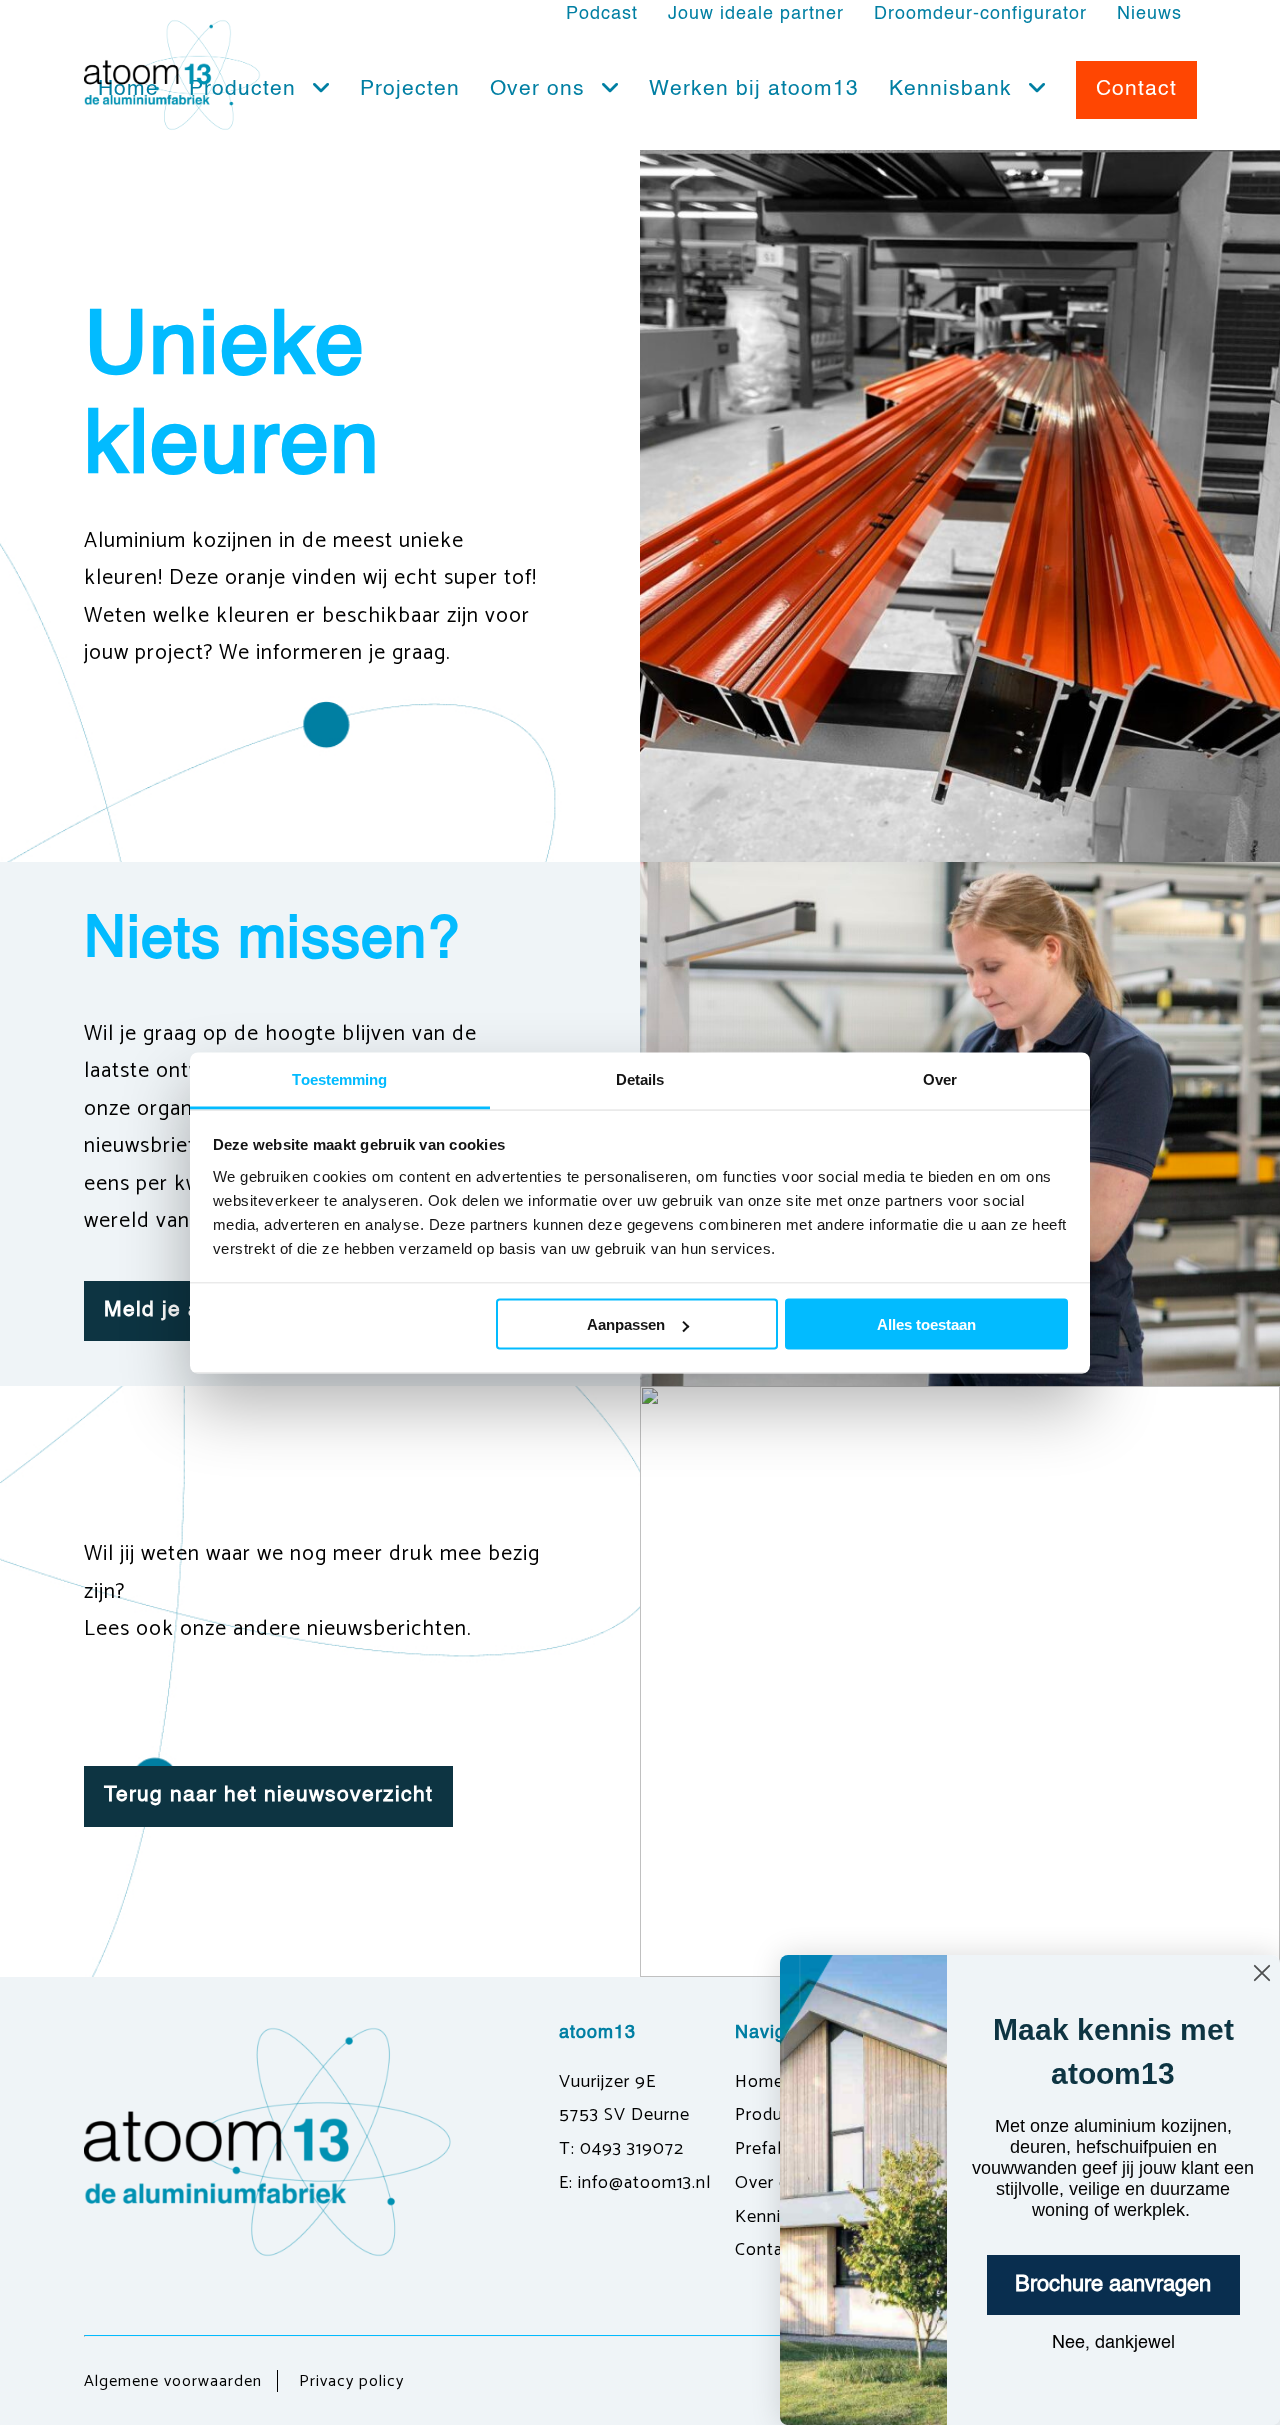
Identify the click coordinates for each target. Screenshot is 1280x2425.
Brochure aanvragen (1113, 2285)
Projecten (410, 89)
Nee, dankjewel (1113, 2343)
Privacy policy (351, 2381)
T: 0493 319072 (621, 2149)
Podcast (602, 14)
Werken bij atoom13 (754, 89)
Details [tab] (640, 1078)
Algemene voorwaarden (173, 2381)
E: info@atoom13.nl (635, 2183)
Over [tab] (940, 1078)
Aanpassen (626, 1324)
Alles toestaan (926, 1324)
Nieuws (1149, 14)
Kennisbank (954, 89)
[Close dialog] (1262, 1973)
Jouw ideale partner (756, 14)
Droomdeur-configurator (980, 14)
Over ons (541, 89)
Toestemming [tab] (339, 1078)
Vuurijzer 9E (607, 2082)
